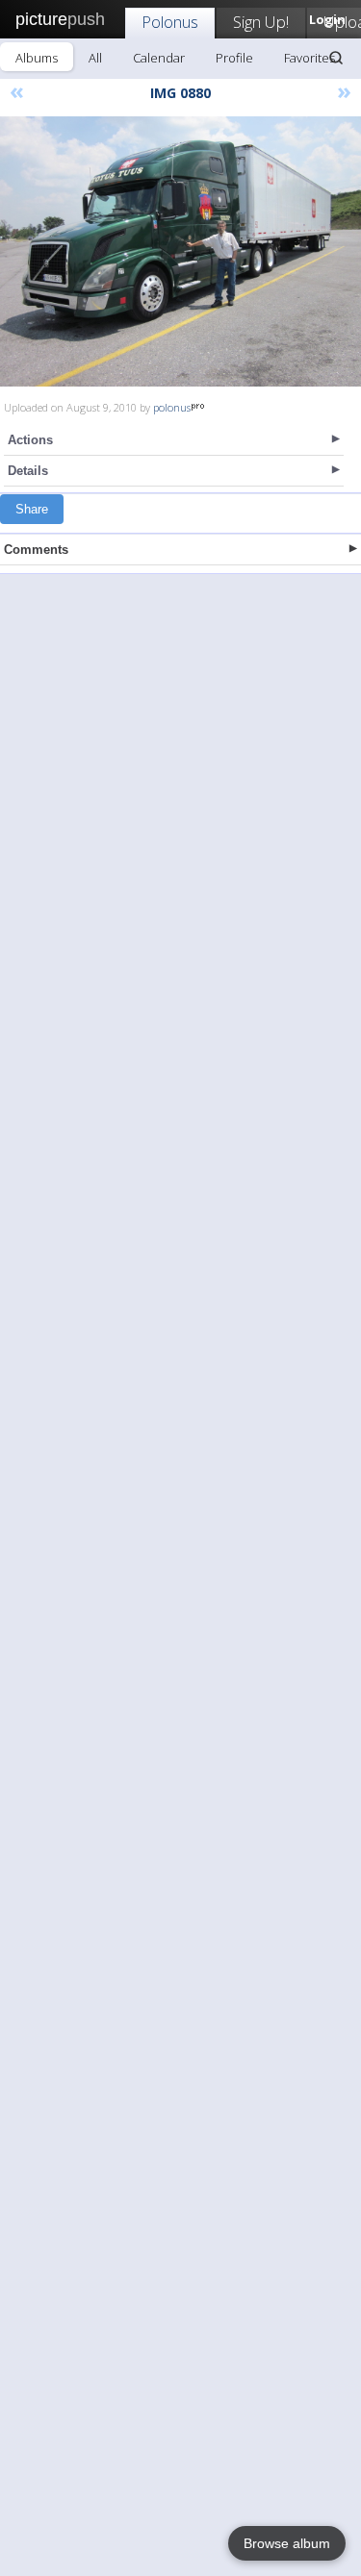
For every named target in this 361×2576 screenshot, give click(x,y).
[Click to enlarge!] (180, 251)
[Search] (336, 58)
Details (28, 471)
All (95, 58)
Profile (234, 58)
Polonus (170, 22)
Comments (36, 550)
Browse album (287, 2543)
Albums (37, 58)
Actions (30, 440)
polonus (172, 407)
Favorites (309, 58)
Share (32, 509)
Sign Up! (261, 22)
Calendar (159, 58)
